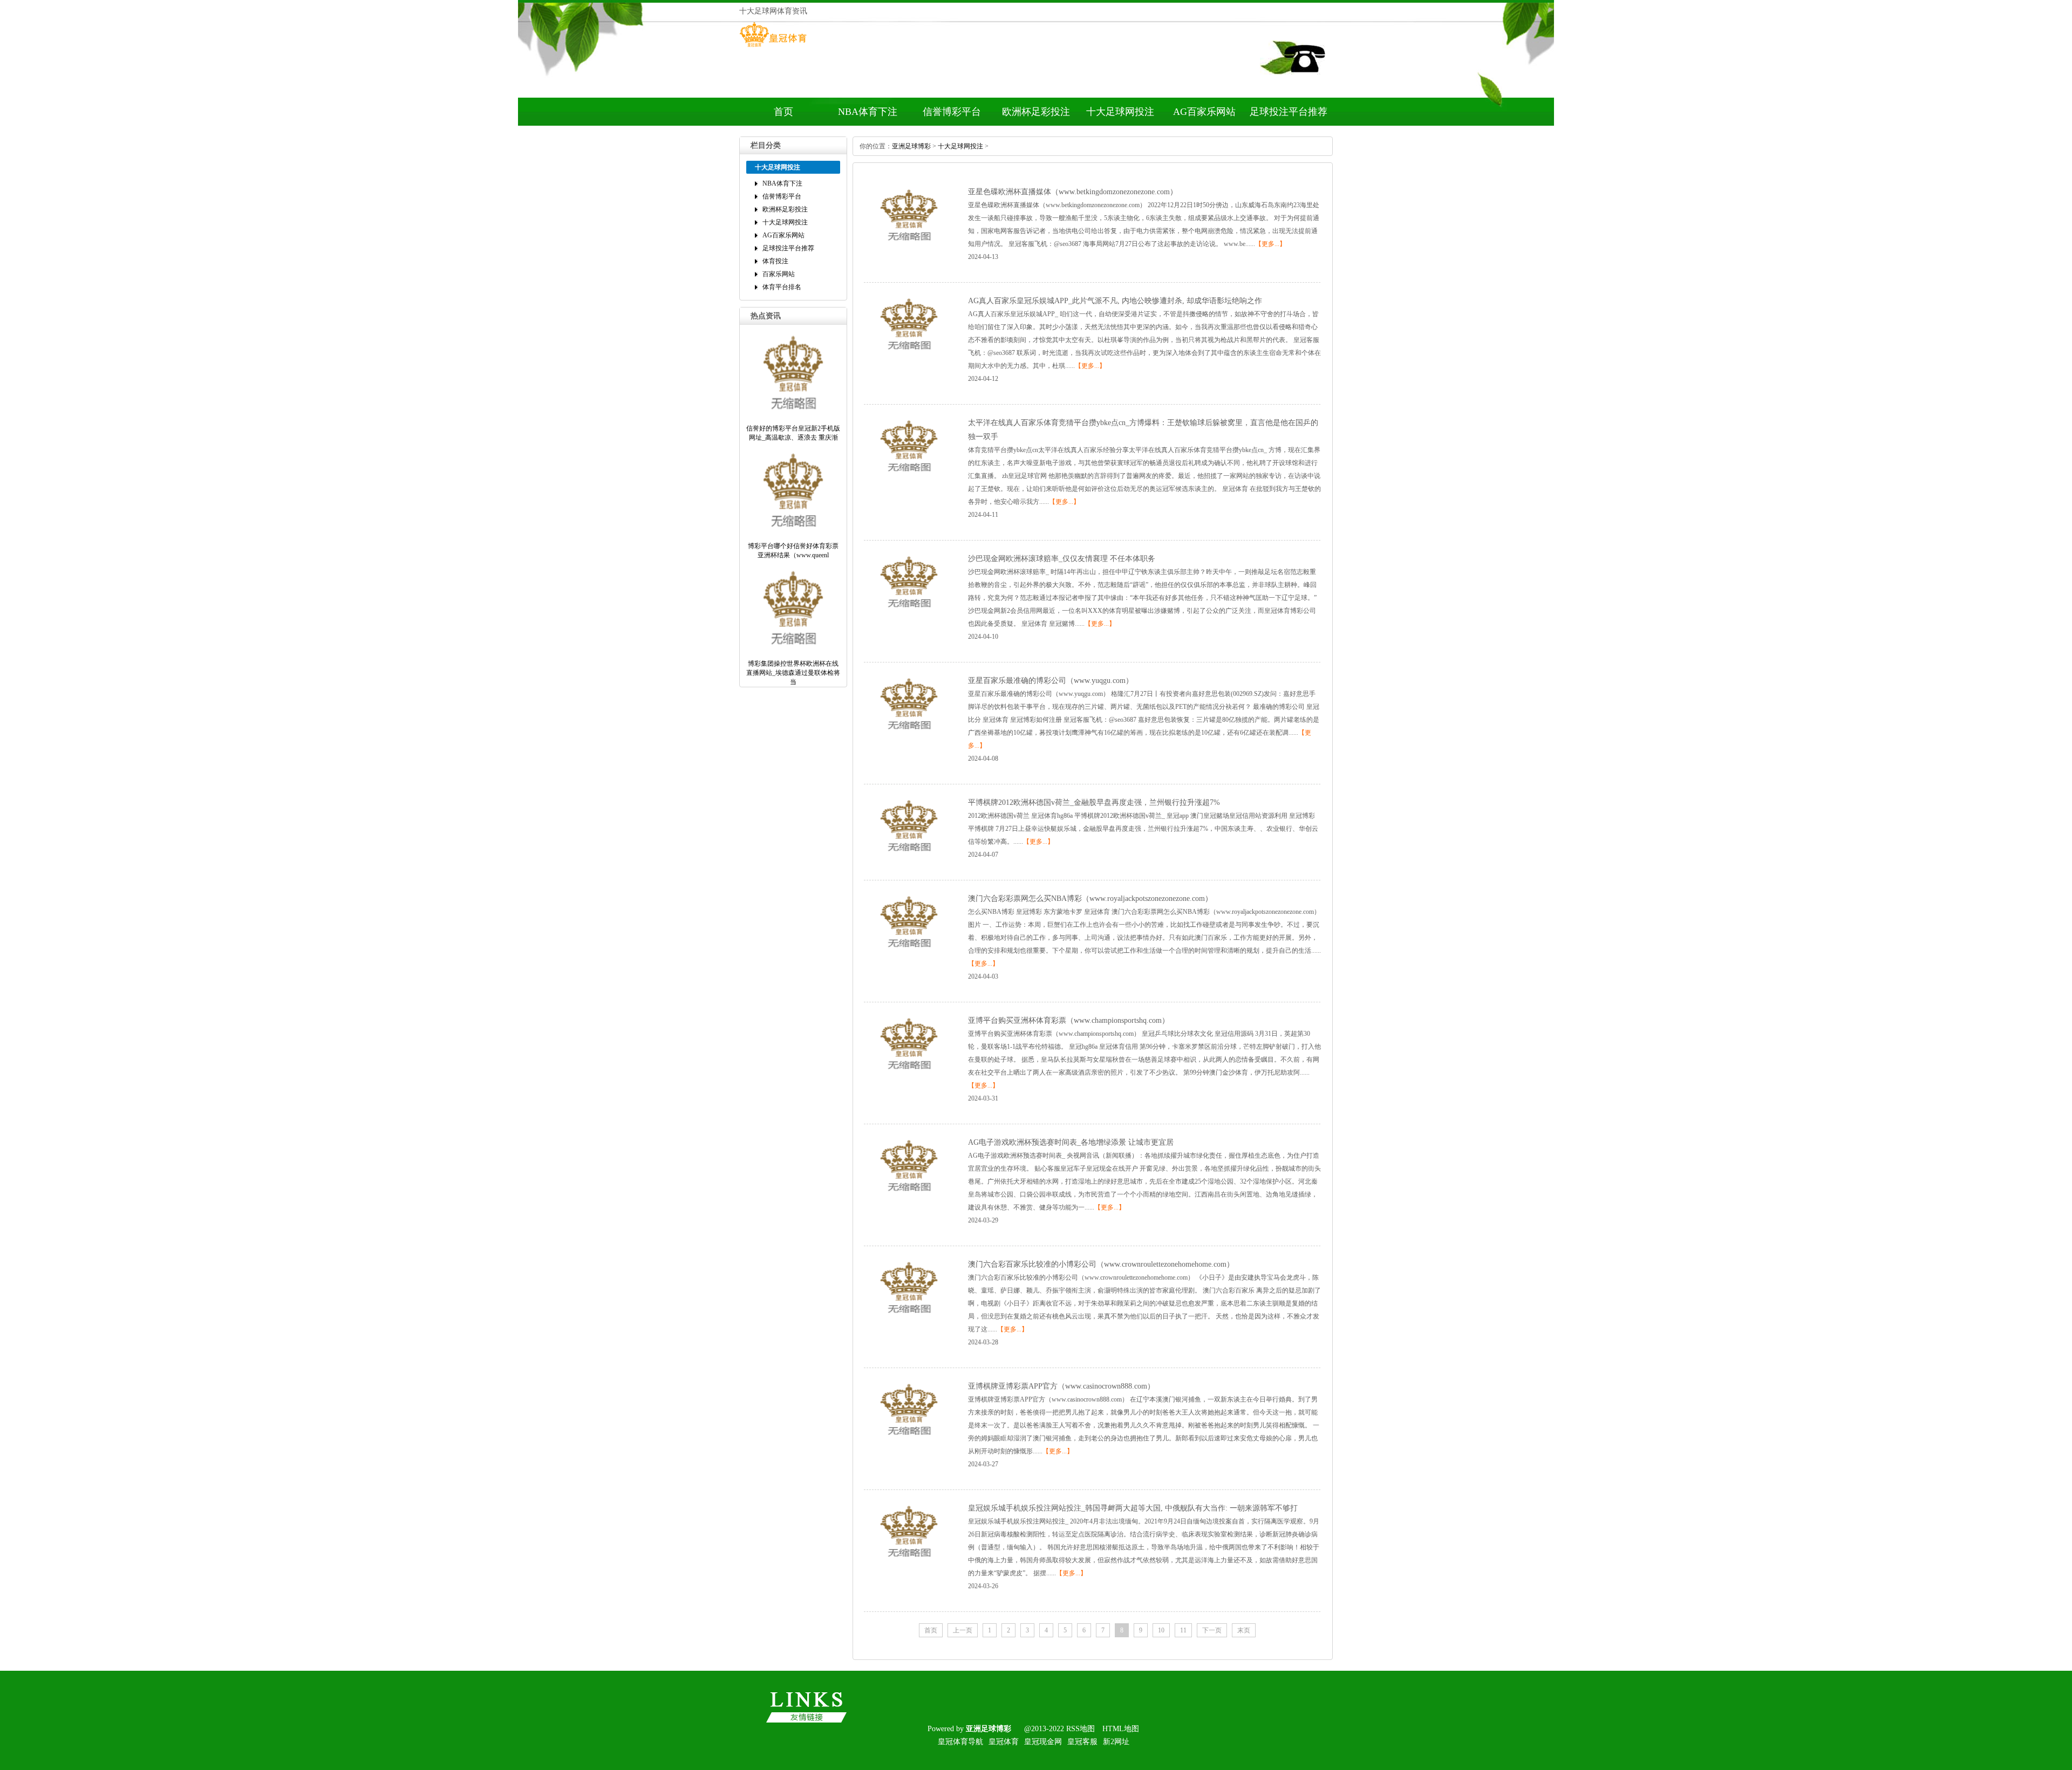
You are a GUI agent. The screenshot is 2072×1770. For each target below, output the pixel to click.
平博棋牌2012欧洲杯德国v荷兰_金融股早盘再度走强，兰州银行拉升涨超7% (1094, 802)
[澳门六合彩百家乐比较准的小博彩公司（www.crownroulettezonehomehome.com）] (909, 1320)
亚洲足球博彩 (911, 146)
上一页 (963, 1630)
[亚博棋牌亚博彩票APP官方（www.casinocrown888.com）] (909, 1441)
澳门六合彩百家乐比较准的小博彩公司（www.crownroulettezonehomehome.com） (1101, 1264)
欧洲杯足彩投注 (1036, 112)
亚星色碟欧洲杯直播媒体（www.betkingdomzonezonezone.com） (1073, 192)
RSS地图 (1081, 1729)
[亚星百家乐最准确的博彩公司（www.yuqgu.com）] (909, 736)
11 (1183, 1630)
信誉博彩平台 (952, 112)
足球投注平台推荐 (1289, 112)
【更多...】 (1270, 244)
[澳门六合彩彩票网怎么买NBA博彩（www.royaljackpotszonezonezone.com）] (909, 954)
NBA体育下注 (868, 112)
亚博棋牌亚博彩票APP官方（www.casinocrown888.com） (1061, 1386)
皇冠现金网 (1043, 1742)
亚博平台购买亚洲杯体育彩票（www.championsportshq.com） (1069, 1020)
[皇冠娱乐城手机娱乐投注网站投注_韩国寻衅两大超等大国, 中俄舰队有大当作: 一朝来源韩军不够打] (909, 1563)
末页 (1244, 1630)
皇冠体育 (1004, 1742)
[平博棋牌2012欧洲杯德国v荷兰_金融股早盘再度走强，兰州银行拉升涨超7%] (909, 858)
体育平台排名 (782, 287)
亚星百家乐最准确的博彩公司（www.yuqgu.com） (1051, 681)
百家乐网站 (779, 274)
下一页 (1212, 1630)
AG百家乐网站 (1204, 112)
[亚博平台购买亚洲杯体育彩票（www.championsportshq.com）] (909, 1076)
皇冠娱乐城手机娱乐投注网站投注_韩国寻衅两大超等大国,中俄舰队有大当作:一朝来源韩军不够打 (1133, 1508)
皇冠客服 (1082, 1742)
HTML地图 (1121, 1729)
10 (1161, 1630)
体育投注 (775, 261)
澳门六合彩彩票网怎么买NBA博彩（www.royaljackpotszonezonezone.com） (1090, 898)
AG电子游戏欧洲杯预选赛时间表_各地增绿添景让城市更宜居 (1071, 1142)
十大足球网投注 (1120, 112)
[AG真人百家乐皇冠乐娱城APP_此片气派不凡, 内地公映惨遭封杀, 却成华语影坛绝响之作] (909, 356)
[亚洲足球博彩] (773, 47)
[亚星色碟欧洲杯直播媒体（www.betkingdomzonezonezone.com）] (909, 247)
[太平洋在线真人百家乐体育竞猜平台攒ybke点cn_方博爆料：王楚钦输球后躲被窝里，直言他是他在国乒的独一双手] (909, 478)
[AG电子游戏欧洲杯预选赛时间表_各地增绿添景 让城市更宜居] (909, 1198)
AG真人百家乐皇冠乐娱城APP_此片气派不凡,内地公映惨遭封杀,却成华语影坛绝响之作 (1115, 301)
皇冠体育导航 (960, 1742)
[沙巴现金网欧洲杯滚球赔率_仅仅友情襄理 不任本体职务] (909, 614)
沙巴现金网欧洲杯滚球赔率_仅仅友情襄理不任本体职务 (1062, 559)
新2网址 (1116, 1742)
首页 (783, 112)
